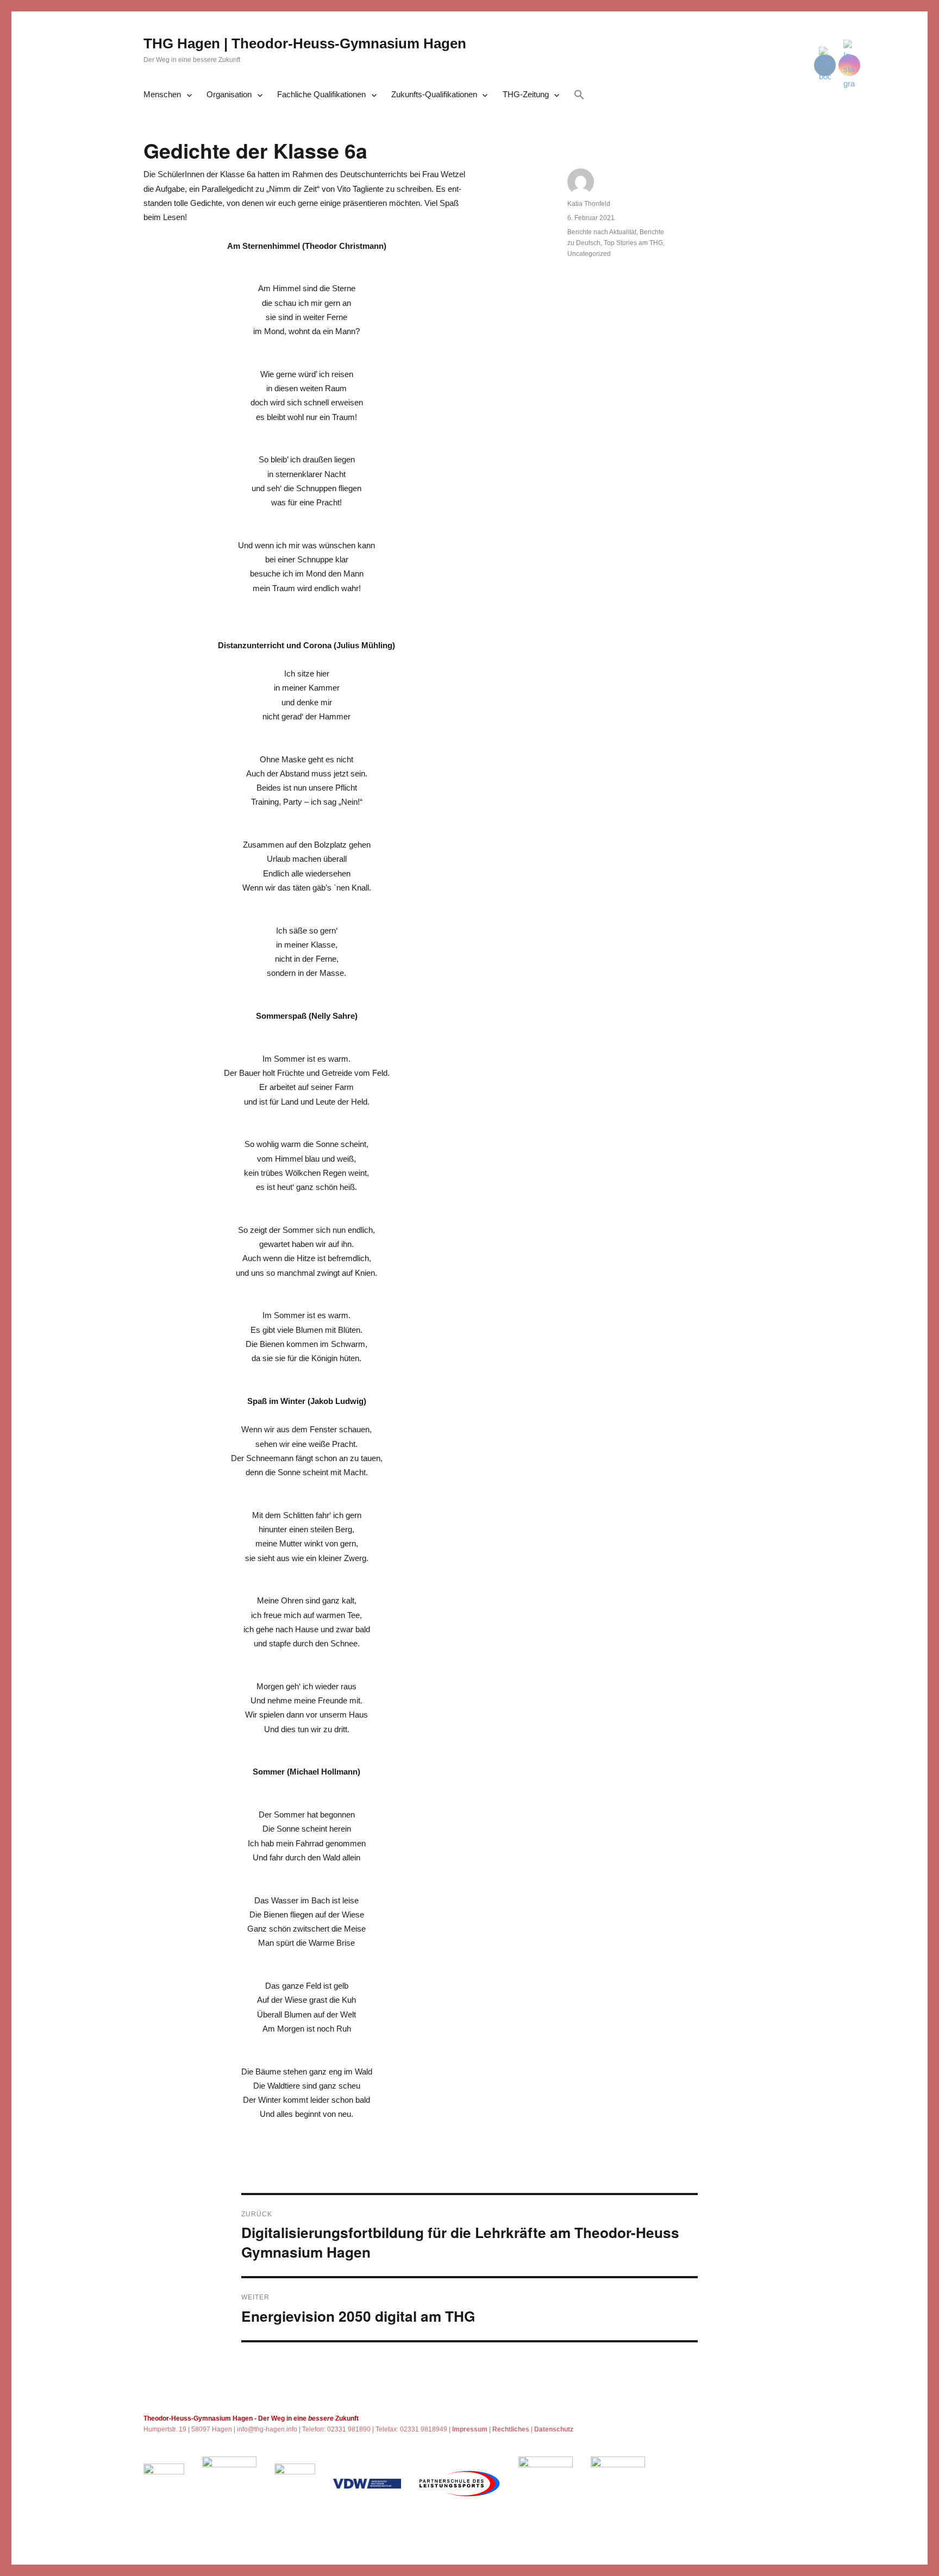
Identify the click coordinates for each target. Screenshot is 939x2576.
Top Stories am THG (633, 243)
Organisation (229, 94)
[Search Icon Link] (579, 96)
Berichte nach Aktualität (602, 232)
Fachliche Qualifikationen (321, 94)
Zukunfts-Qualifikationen (434, 94)
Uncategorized (589, 254)
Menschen (162, 94)
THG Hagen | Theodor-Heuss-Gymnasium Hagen (305, 43)
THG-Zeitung (526, 94)
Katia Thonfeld (589, 204)
